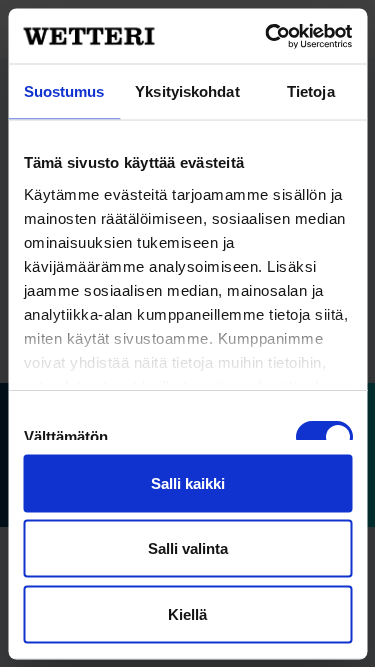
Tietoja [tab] (311, 91)
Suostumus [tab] (64, 91)
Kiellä (187, 613)
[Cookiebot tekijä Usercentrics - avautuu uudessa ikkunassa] (267, 36)
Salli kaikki (188, 482)
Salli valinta (188, 548)
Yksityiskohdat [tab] (187, 91)
